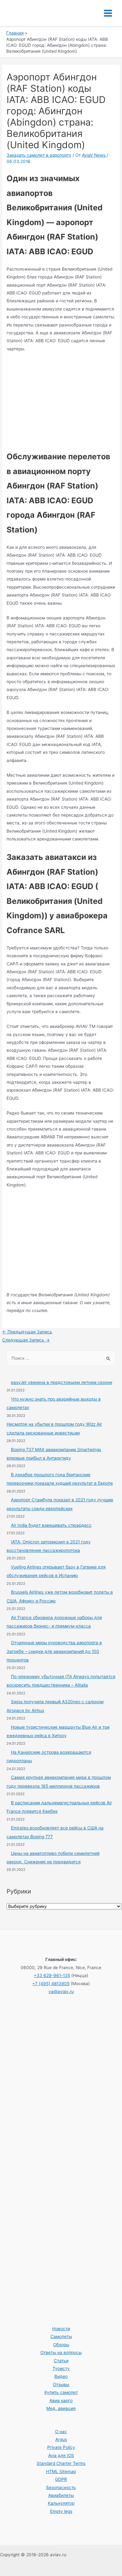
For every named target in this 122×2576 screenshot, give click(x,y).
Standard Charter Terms (61, 2463)
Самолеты (61, 2336)
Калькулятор (61, 2503)
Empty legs (61, 2511)
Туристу (61, 2368)
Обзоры (61, 2345)
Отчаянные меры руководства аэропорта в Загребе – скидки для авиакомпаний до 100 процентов (54, 1651)
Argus (61, 2439)
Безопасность (61, 2487)
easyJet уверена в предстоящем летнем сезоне (62, 1382)
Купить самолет (61, 2392)
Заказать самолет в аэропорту (39, 155)
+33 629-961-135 (52, 1975)
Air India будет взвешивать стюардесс (51, 1525)
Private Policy (61, 2447)
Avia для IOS (61, 2455)
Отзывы (61, 2384)
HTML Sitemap (61, 2471)
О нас (61, 2432)
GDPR (61, 2479)
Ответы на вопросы (61, 2352)
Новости (61, 2329)
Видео (61, 2376)
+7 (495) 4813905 (51, 1984)
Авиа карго (61, 2400)
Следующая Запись (26, 1340)
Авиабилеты (61, 2495)
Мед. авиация (61, 2408)
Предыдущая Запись (27, 1332)
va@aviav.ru (61, 1991)
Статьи (61, 2361)
